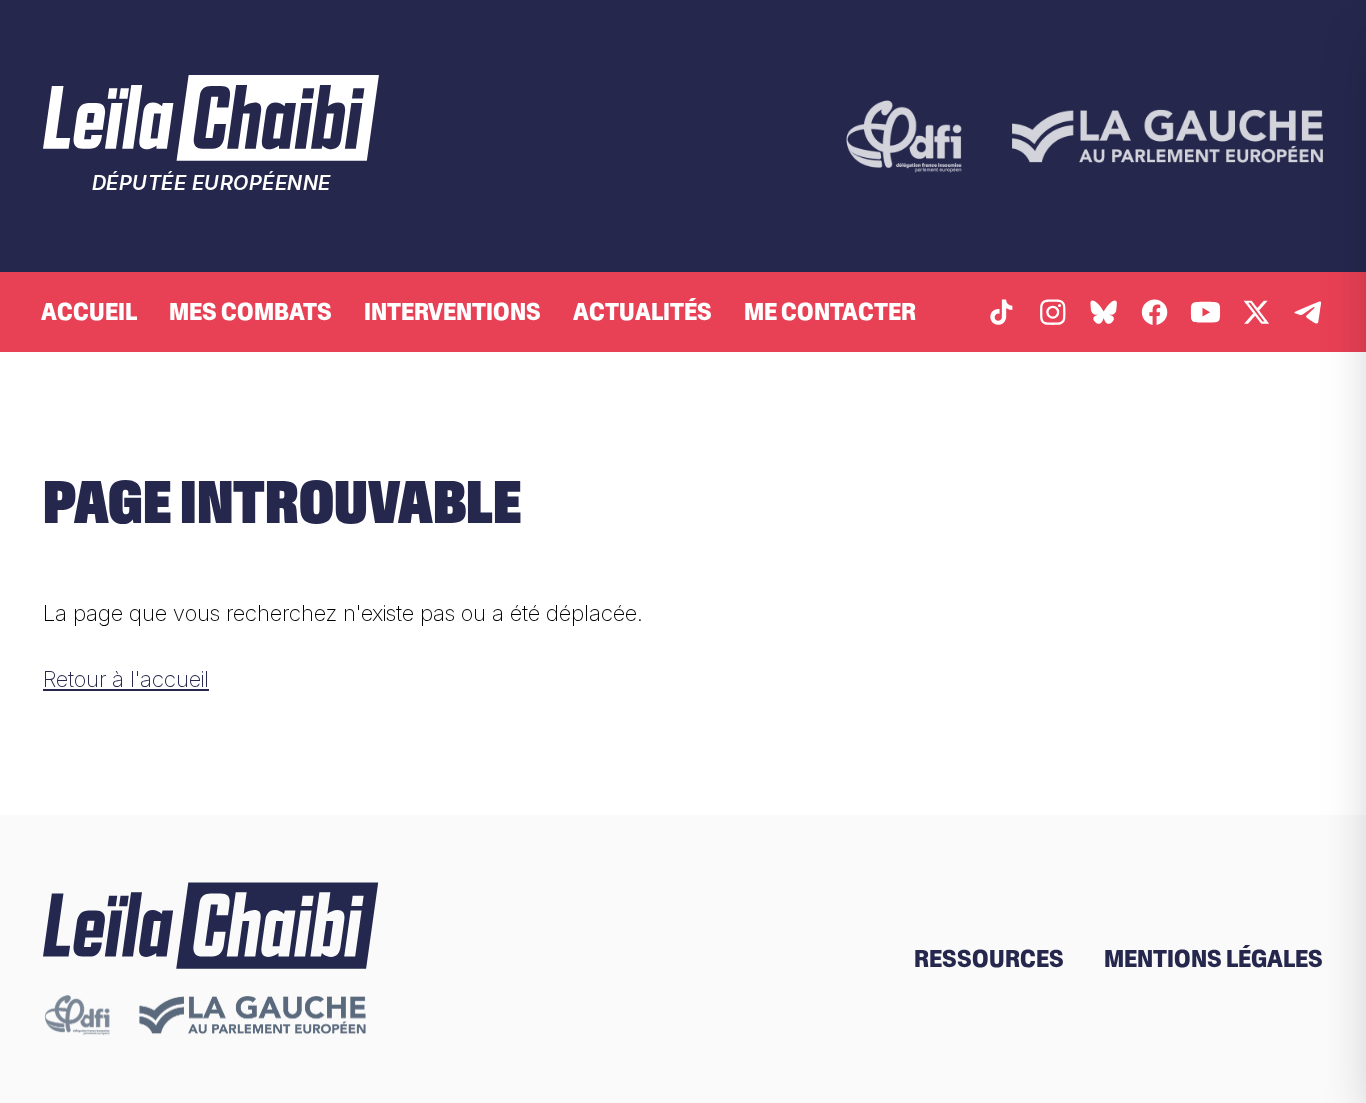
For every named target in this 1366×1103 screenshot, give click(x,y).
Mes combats (250, 311)
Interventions (452, 311)
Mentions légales (1213, 958)
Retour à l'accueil (126, 678)
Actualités (642, 311)
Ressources (989, 958)
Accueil (89, 311)
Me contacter (830, 311)
